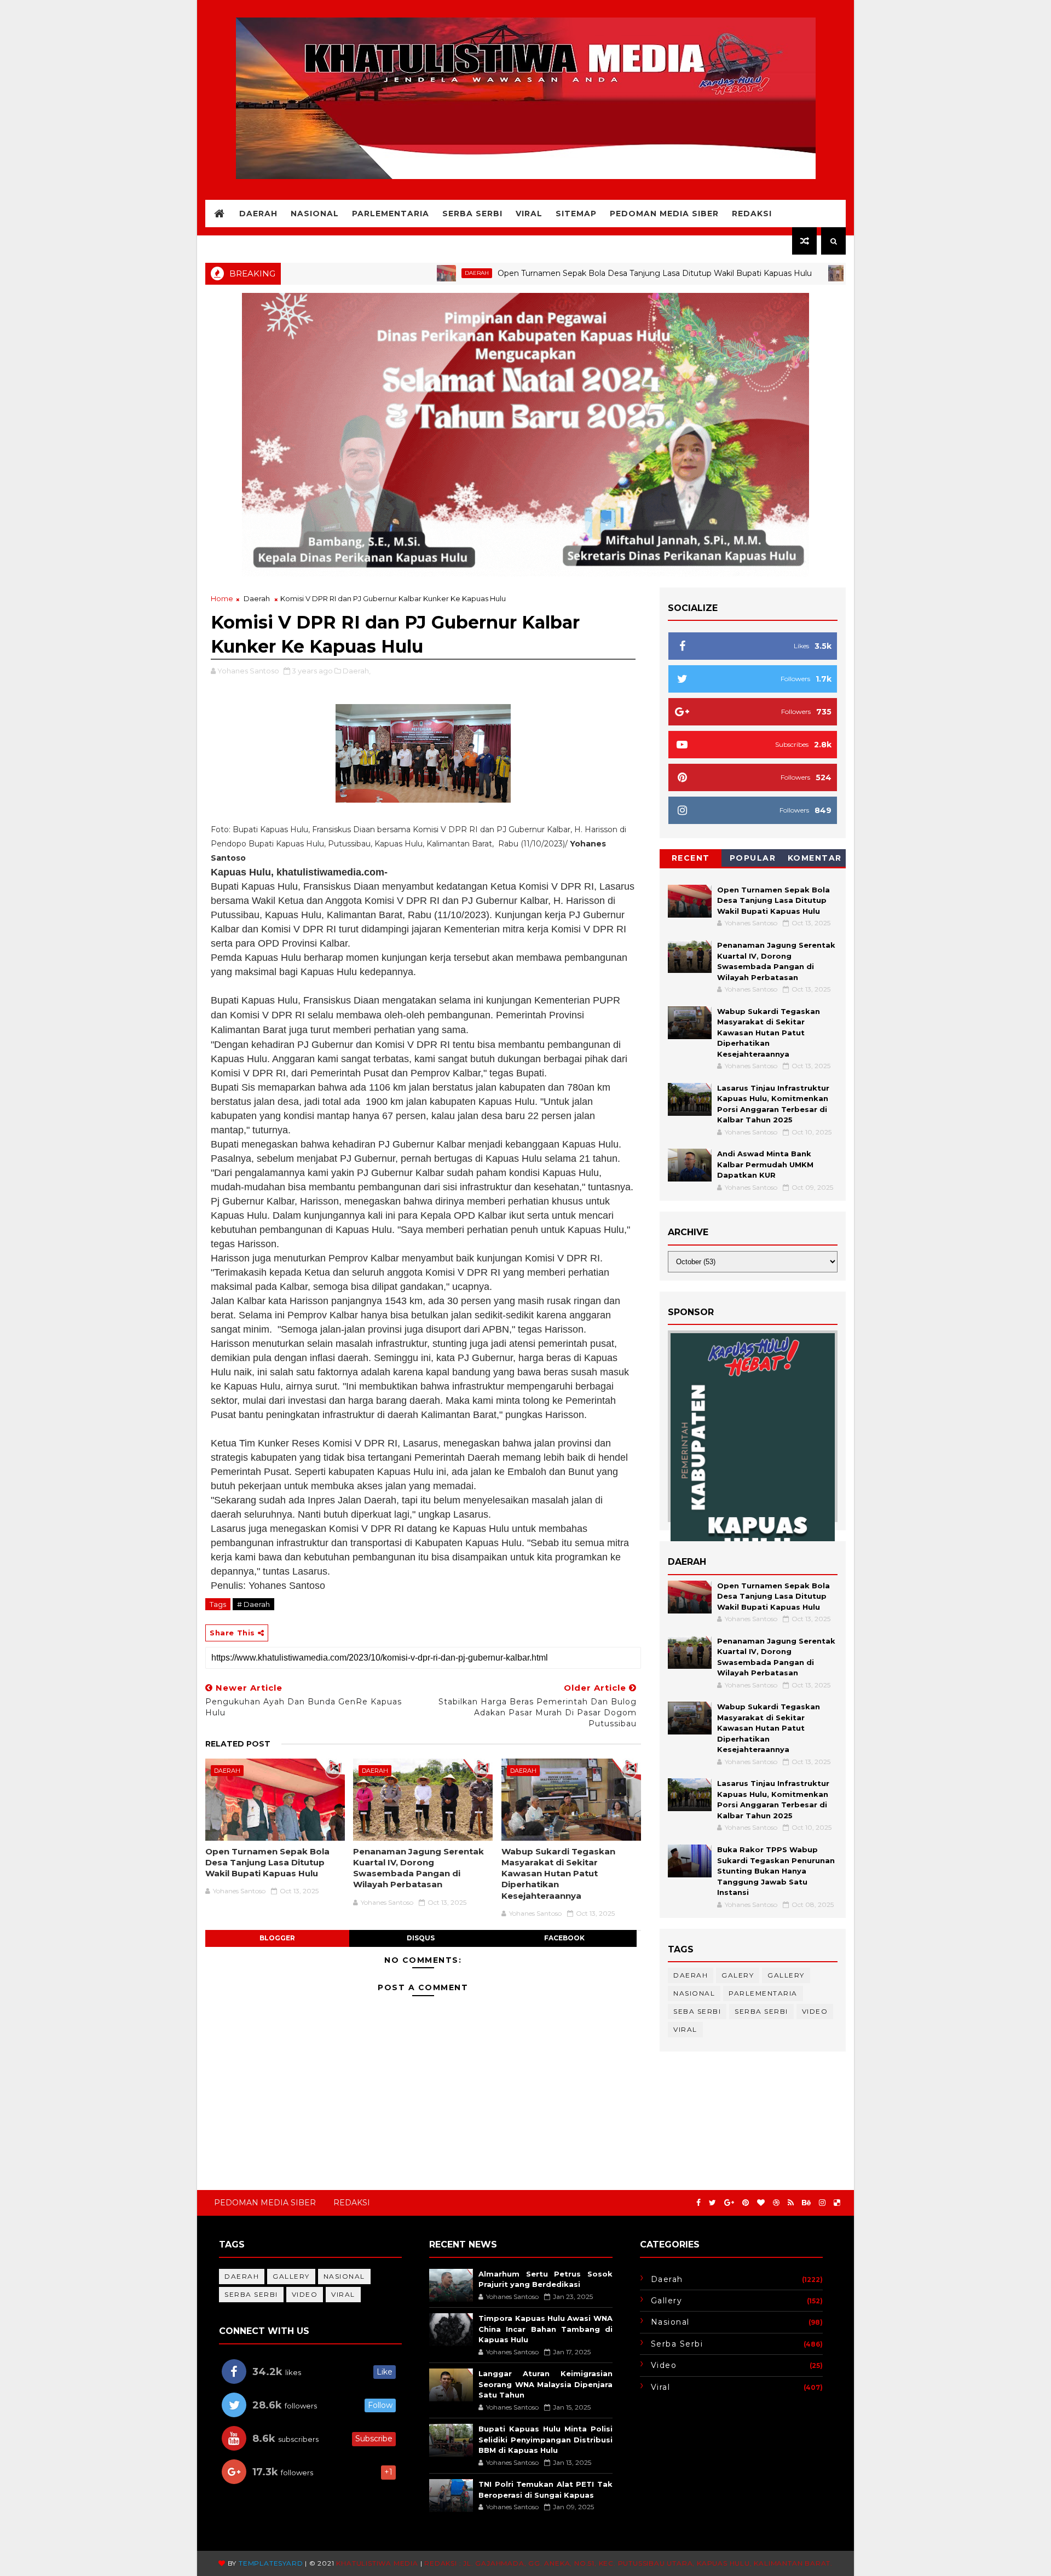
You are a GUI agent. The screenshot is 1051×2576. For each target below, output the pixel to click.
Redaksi (752, 214)
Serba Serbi (472, 214)
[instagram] (822, 2203)
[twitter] (712, 2203)
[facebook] (698, 2203)
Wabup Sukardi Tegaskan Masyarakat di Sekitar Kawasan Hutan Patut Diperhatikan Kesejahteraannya (558, 1874)
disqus (421, 1938)
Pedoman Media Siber (664, 214)
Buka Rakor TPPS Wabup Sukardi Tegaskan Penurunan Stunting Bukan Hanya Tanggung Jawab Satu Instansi (776, 1871)
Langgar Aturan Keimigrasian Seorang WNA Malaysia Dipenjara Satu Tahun (545, 2384)
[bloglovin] (761, 2203)
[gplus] (729, 2203)
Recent (691, 858)
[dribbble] (776, 2203)
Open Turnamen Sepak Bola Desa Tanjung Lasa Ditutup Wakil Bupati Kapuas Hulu (570, 273)
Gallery (786, 1975)
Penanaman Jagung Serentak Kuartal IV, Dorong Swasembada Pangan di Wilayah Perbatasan (418, 1868)
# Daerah (253, 1604)
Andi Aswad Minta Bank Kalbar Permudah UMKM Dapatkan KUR (765, 1164)
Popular (753, 858)
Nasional (315, 214)
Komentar (815, 858)
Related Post (238, 1744)
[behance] (806, 2203)
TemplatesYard (271, 2563)
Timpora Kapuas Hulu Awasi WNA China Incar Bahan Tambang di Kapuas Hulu (545, 2329)
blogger (277, 1938)
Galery (738, 1975)
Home (222, 598)
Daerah (258, 214)
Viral (529, 214)
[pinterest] (746, 2203)
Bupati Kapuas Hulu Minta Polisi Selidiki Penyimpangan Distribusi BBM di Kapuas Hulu (545, 2439)
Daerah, (357, 671)
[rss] (791, 2203)
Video (815, 2011)
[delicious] (837, 2203)
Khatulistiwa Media (377, 2563)
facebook (564, 1938)
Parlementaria (391, 214)
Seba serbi (697, 2011)
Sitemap (576, 214)
